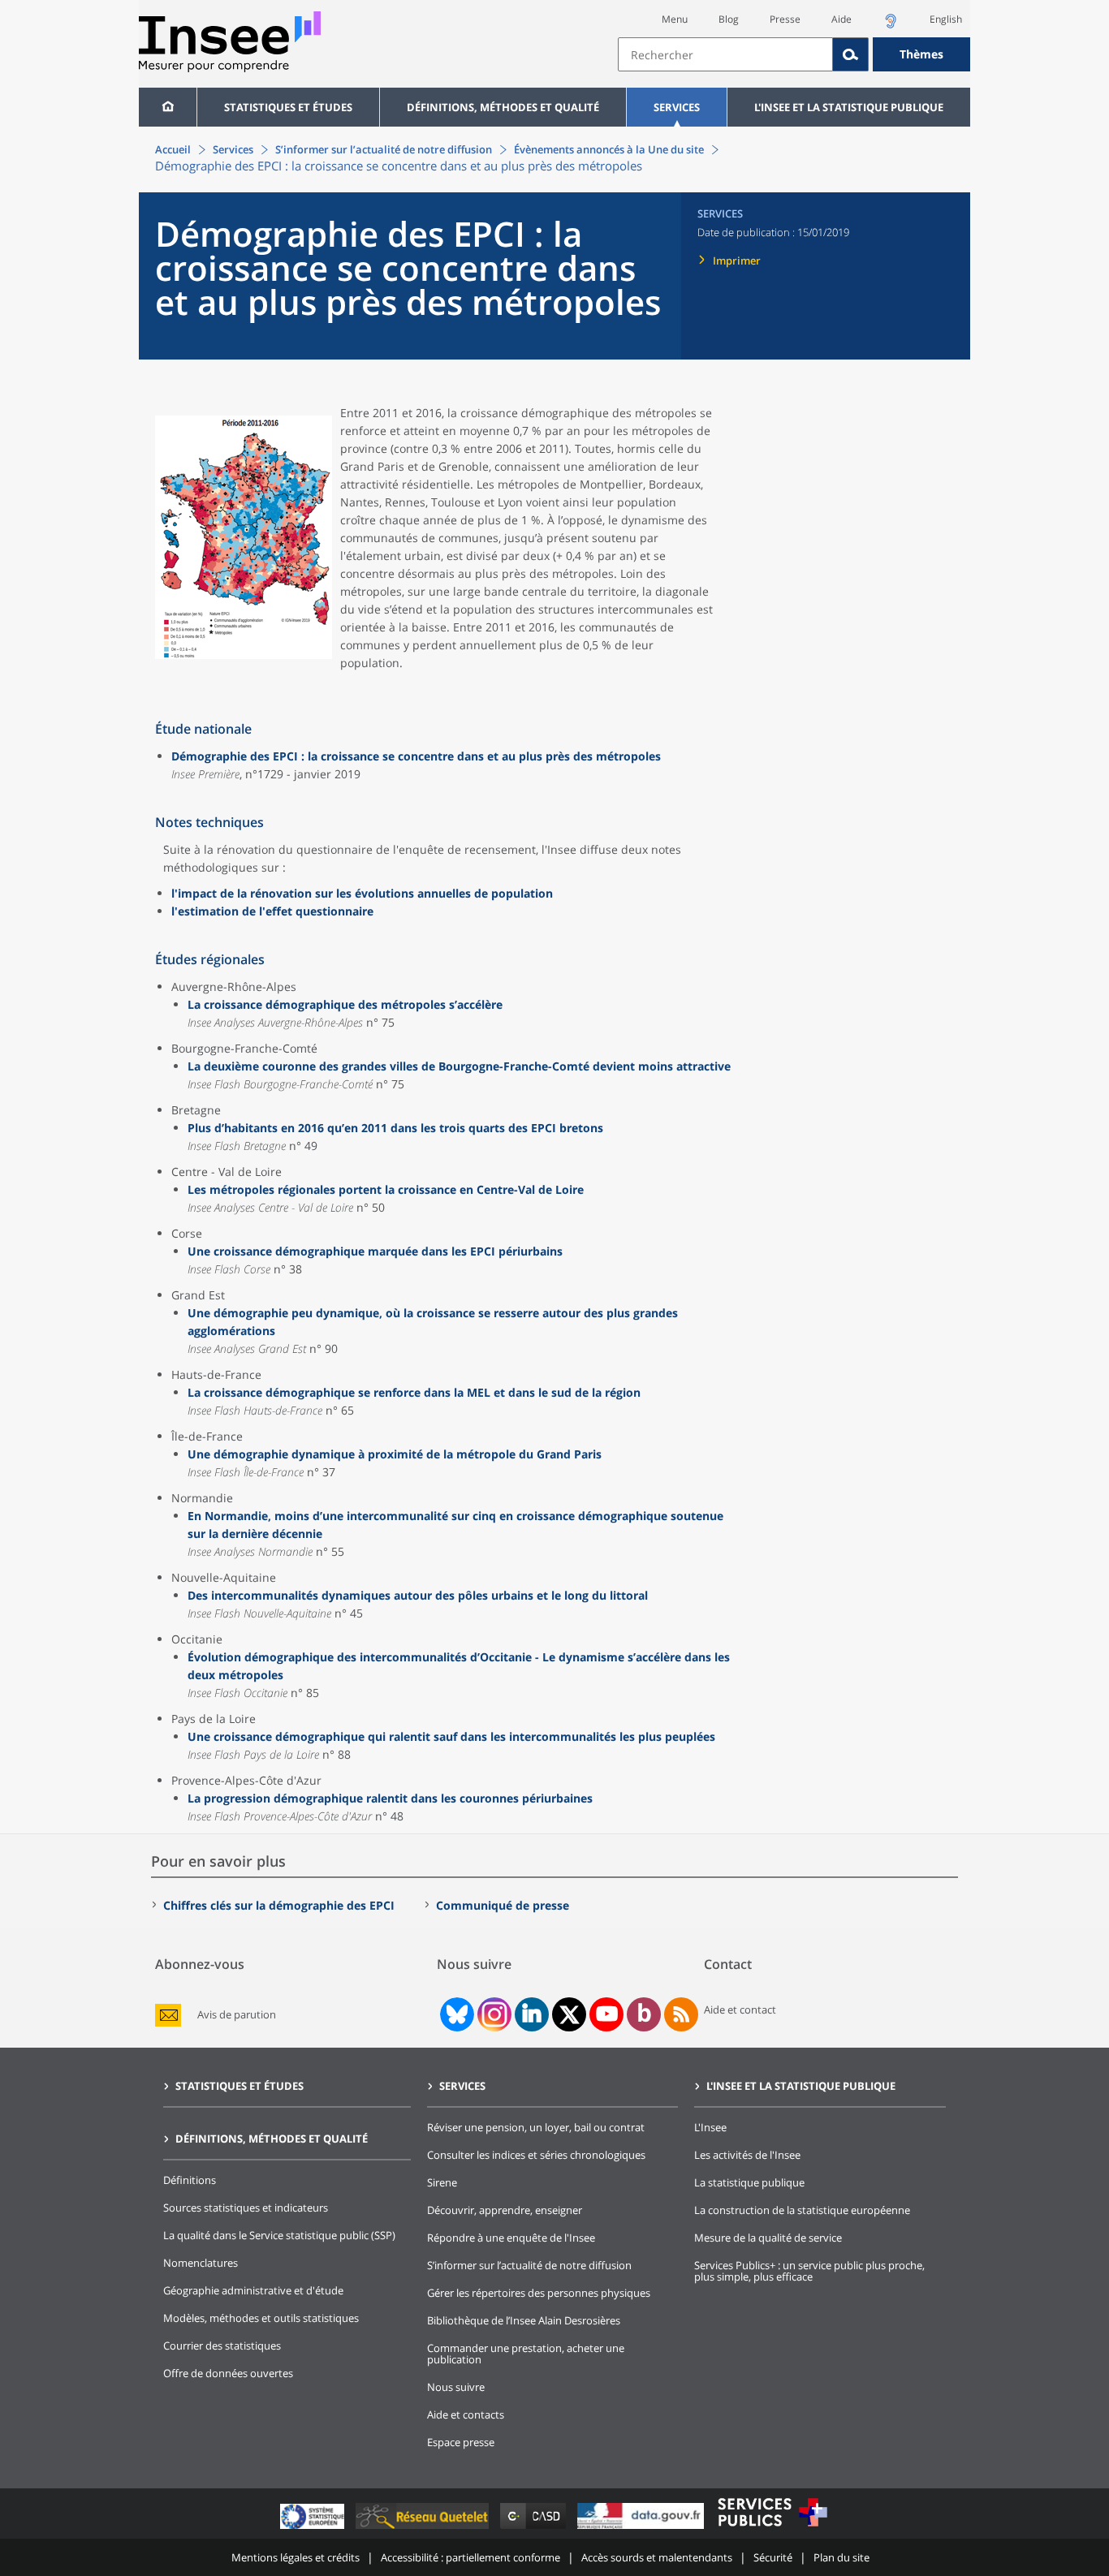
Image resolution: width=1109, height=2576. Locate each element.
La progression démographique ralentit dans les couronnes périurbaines (390, 1798)
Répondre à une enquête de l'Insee (511, 2238)
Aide (841, 19)
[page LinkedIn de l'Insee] (532, 2014)
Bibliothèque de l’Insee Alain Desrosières (524, 2320)
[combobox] (794, 54)
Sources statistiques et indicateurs (246, 2208)
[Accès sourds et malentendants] (891, 26)
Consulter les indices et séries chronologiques (536, 2155)
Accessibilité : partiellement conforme (470, 2557)
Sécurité (773, 2557)
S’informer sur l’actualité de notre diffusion (384, 149)
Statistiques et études (288, 107)
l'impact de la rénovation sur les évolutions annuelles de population (362, 893)
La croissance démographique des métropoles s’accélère (345, 1004)
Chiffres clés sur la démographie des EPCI (279, 1905)
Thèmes (921, 54)
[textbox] (725, 54)
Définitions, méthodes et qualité (503, 107)
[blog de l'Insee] (644, 2014)
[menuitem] (168, 107)
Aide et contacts (466, 2414)
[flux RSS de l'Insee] (681, 2014)
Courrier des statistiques (222, 2346)
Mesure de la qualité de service (768, 2238)
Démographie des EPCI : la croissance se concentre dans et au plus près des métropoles (416, 756)
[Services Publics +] (772, 2529)
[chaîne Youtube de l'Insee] (607, 2014)
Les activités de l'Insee (747, 2155)
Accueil (173, 149)
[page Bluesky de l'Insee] (455, 2014)
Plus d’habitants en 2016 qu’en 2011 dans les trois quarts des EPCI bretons (395, 1128)
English (946, 19)
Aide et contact (740, 2010)
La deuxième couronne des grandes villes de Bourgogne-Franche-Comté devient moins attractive (459, 1066)
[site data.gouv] (642, 2529)
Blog (729, 19)
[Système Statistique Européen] (314, 2529)
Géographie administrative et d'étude (253, 2290)
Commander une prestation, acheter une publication (526, 2354)
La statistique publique (749, 2182)
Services (677, 107)
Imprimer (737, 261)
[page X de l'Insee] (570, 2015)
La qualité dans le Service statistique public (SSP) (279, 2235)
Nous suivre (456, 2387)
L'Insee (710, 2127)
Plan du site (841, 2557)
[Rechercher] (851, 54)
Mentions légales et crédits (296, 2557)
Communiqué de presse (503, 1905)
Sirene (442, 2182)
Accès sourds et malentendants (657, 2557)
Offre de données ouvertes (228, 2373)
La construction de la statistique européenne (802, 2210)
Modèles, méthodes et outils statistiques (261, 2318)
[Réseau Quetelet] (424, 2529)
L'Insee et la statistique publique (849, 107)
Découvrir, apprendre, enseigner (505, 2210)
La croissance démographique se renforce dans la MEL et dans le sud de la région (414, 1392)
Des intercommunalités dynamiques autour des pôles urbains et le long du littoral (418, 1595)
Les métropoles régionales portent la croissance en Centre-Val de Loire (386, 1189)
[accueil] (168, 107)
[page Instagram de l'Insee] (493, 2014)
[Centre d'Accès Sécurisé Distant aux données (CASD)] (535, 2529)
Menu (675, 19)
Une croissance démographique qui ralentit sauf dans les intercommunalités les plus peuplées (451, 1736)
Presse (785, 19)
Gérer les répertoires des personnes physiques (539, 2293)
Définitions (190, 2180)
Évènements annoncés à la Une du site (609, 149)
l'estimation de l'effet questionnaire (272, 911)
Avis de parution (237, 2015)
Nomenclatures (201, 2263)
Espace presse (461, 2442)
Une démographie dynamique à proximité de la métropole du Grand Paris (395, 1454)
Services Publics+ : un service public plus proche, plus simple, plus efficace (809, 2271)
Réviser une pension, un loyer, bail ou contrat (536, 2127)
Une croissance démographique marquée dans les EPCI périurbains (375, 1251)
